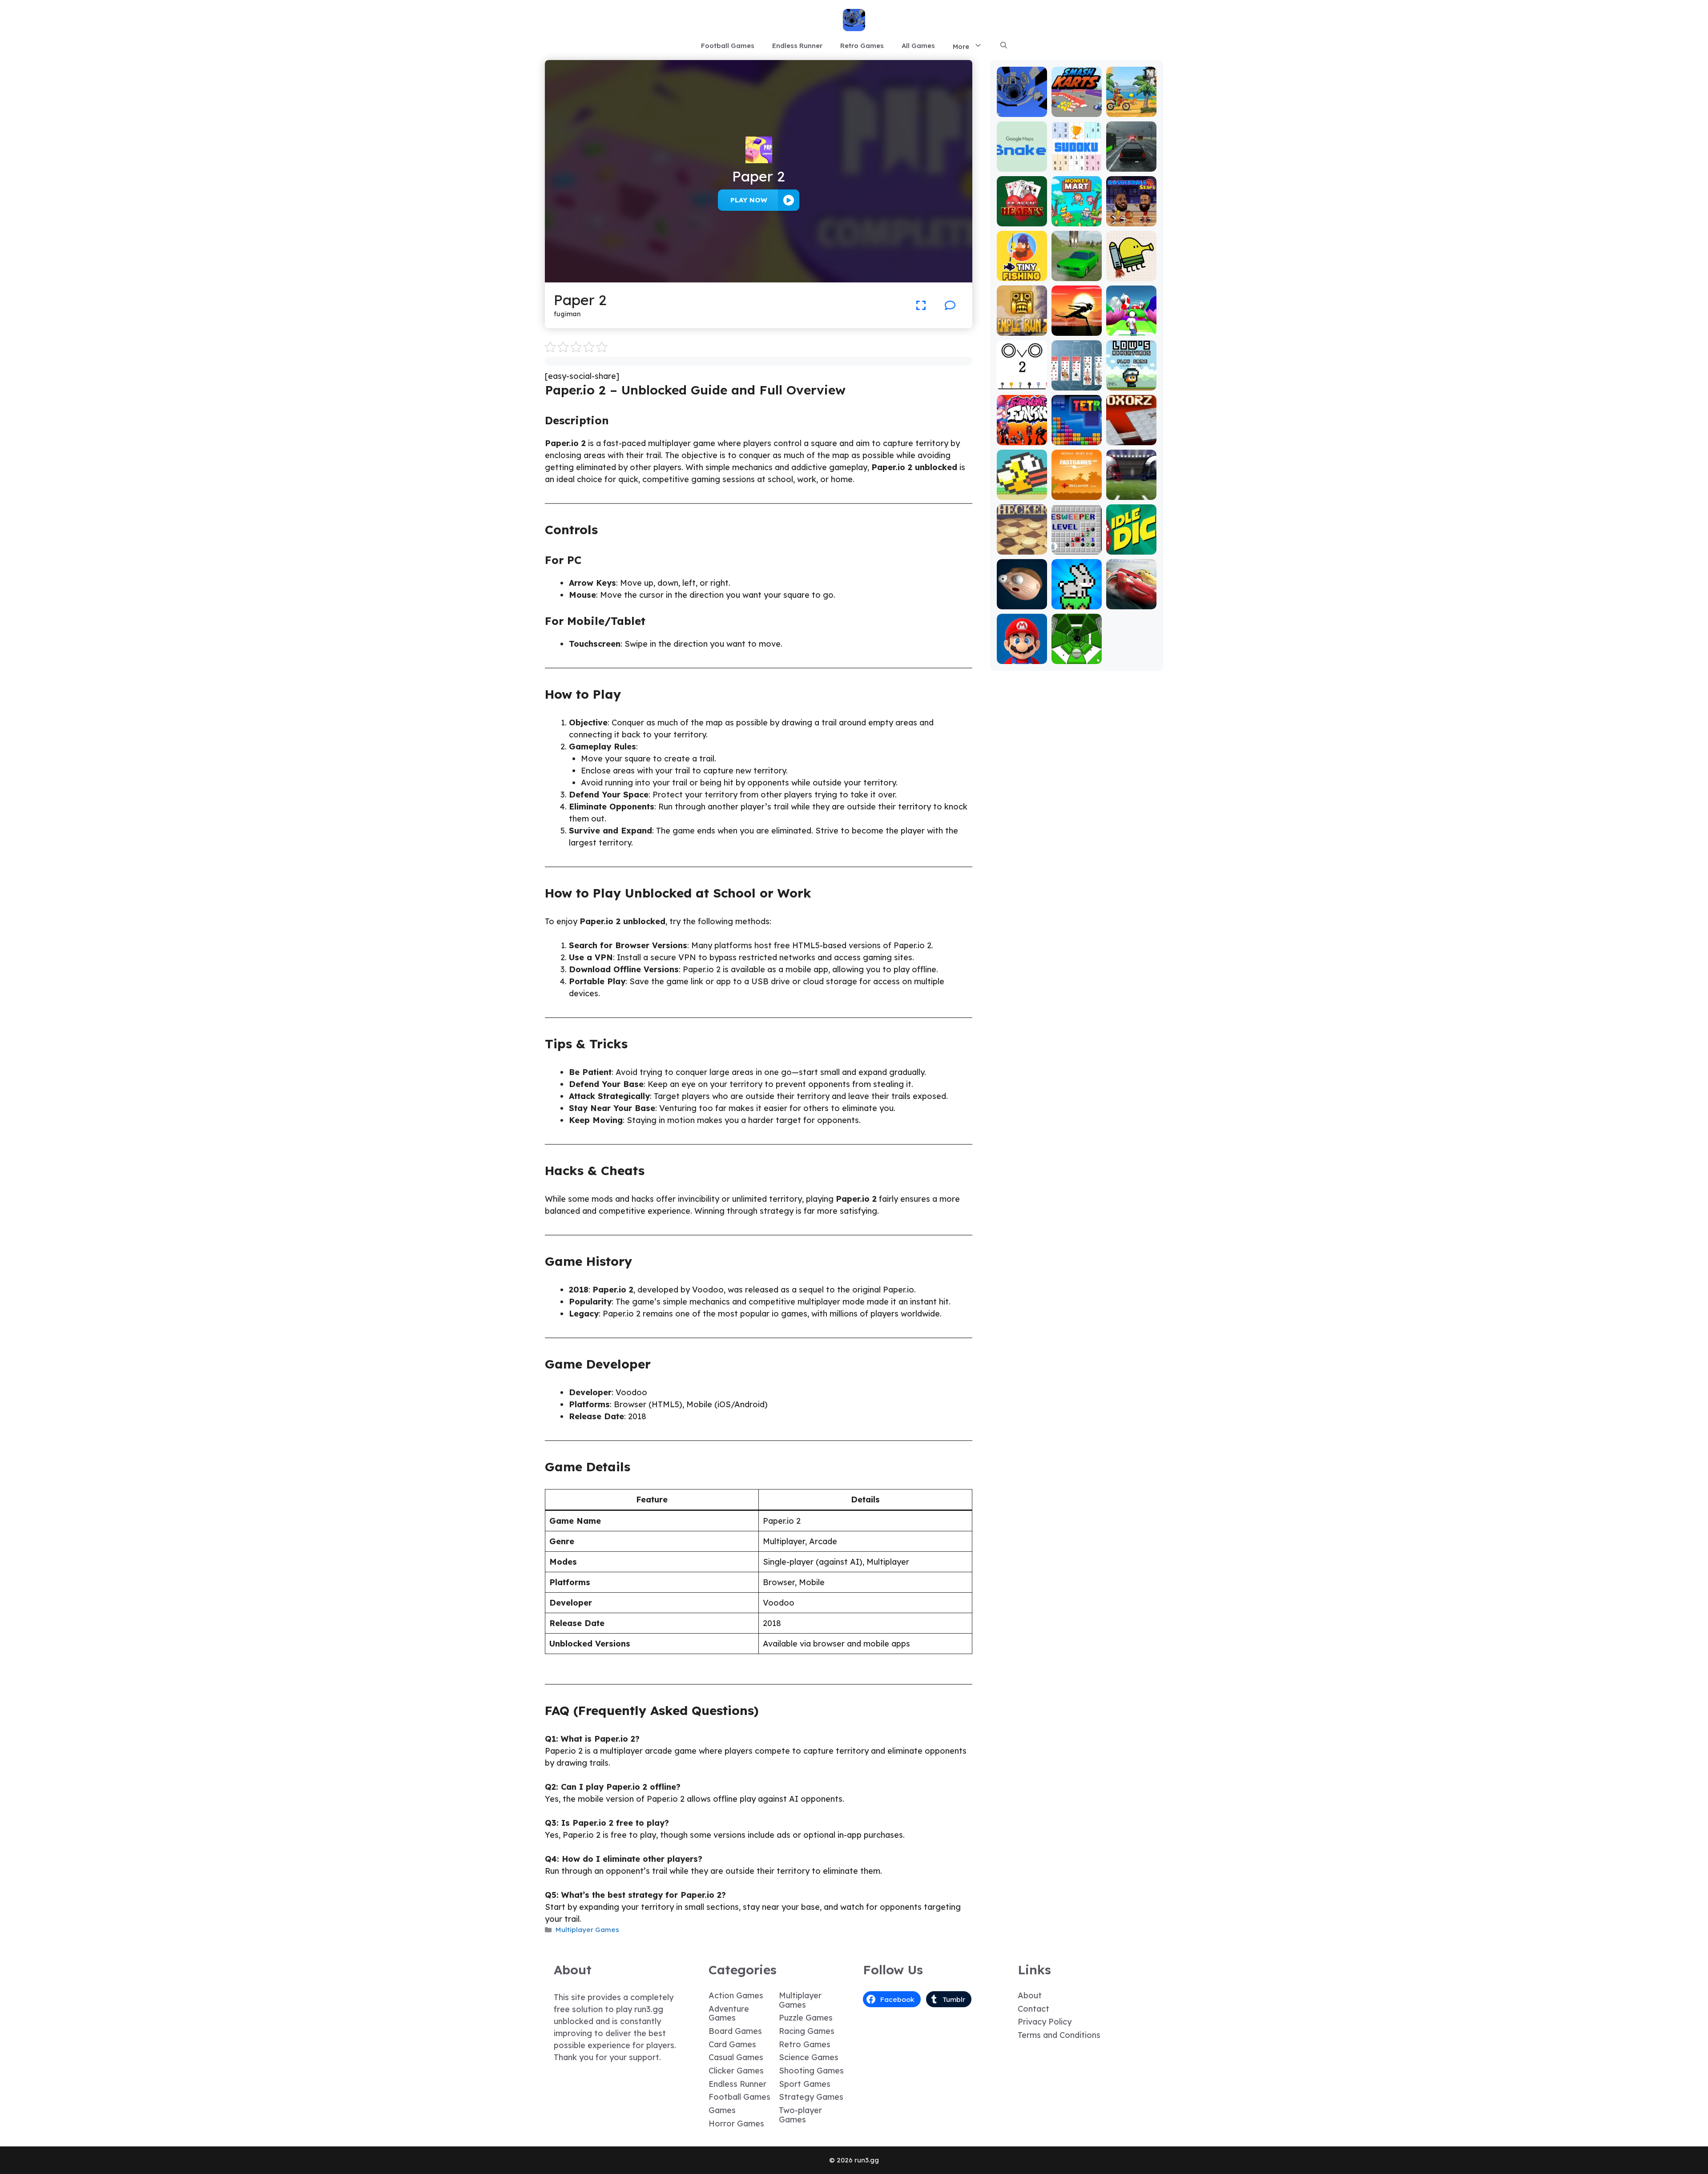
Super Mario (1022, 658)
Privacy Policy (1045, 2022)
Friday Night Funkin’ (1022, 435)
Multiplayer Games (587, 1930)
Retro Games (862, 46)
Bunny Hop (1077, 603)
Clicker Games (736, 2071)
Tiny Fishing (1022, 275)
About (1030, 1995)
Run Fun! (1131, 329)
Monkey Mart (1077, 220)
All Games (918, 46)
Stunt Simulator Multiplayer (1076, 267)
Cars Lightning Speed (1131, 595)
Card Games (732, 2044)
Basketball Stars (1131, 216)
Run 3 (1022, 111)
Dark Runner (1076, 329)
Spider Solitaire (1076, 380)
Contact (1033, 2009)
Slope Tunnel (1077, 658)
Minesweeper (1076, 544)
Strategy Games (811, 2097)
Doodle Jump (1131, 271)
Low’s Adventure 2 (1131, 380)
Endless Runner (797, 46)
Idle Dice (1131, 548)
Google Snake (1022, 161)
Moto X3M (1131, 111)
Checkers (1022, 548)
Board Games (735, 2031)
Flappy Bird (1022, 493)
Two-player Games (800, 2115)
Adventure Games (729, 2013)
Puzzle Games (806, 2018)
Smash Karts (1076, 111)
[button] (1004, 46)
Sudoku (1077, 165)
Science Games (809, 2057)
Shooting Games (811, 2071)
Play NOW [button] (749, 200)
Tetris (1077, 439)
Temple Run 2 (1022, 325)
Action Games (736, 1995)
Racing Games (807, 2031)
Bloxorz (1131, 439)
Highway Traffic (1131, 161)
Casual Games (736, 2057)
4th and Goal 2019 (1131, 489)
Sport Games (805, 2084)
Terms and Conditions (1059, 2035)
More (961, 46)
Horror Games (736, 2124)
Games (722, 2110)
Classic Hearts (1022, 216)
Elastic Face (1022, 603)
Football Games (728, 46)
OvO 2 (1022, 384)
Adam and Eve (1076, 489)
